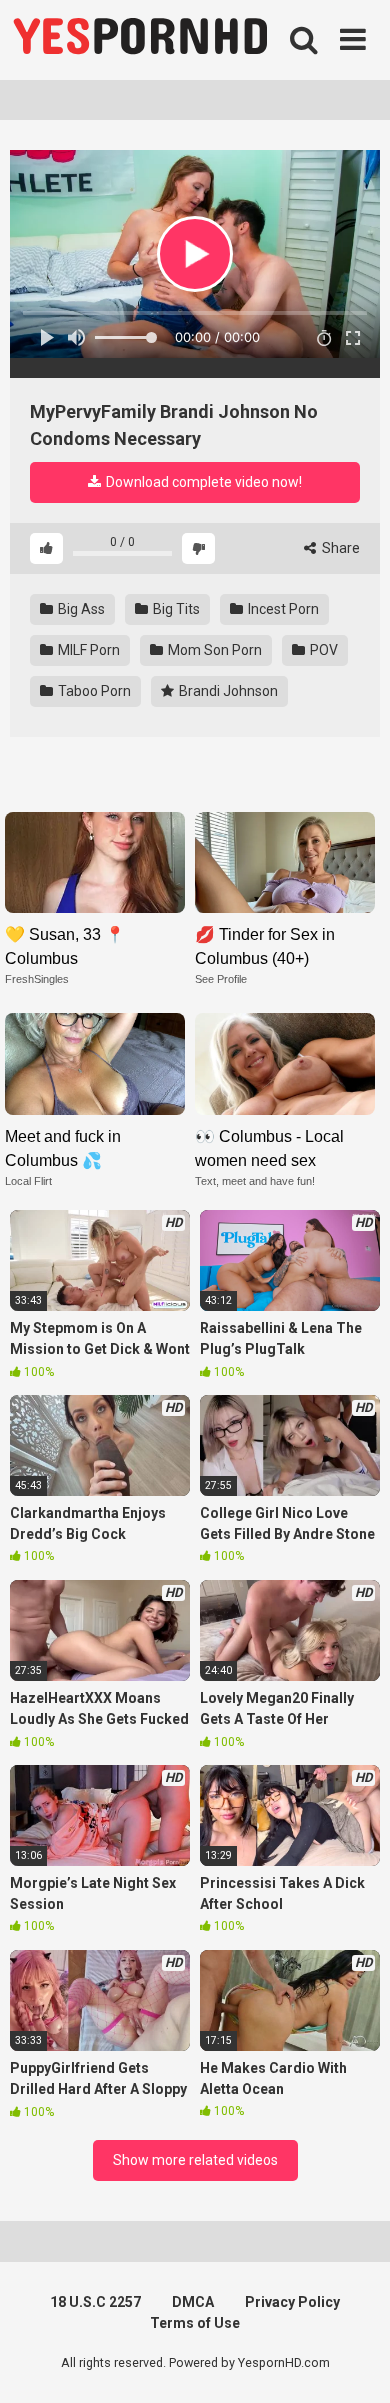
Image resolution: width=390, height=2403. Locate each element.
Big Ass (80, 609)
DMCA (193, 2302)
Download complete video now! (202, 482)
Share (339, 548)
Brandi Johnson (227, 691)
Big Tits (175, 609)
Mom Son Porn (213, 650)
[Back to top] (353, 2362)
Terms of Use (195, 2323)
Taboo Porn (93, 691)
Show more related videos (195, 2160)
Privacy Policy (292, 2302)
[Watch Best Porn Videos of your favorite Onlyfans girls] (140, 40)
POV (322, 650)
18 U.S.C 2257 (95, 2302)
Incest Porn (282, 609)
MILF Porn (87, 650)
